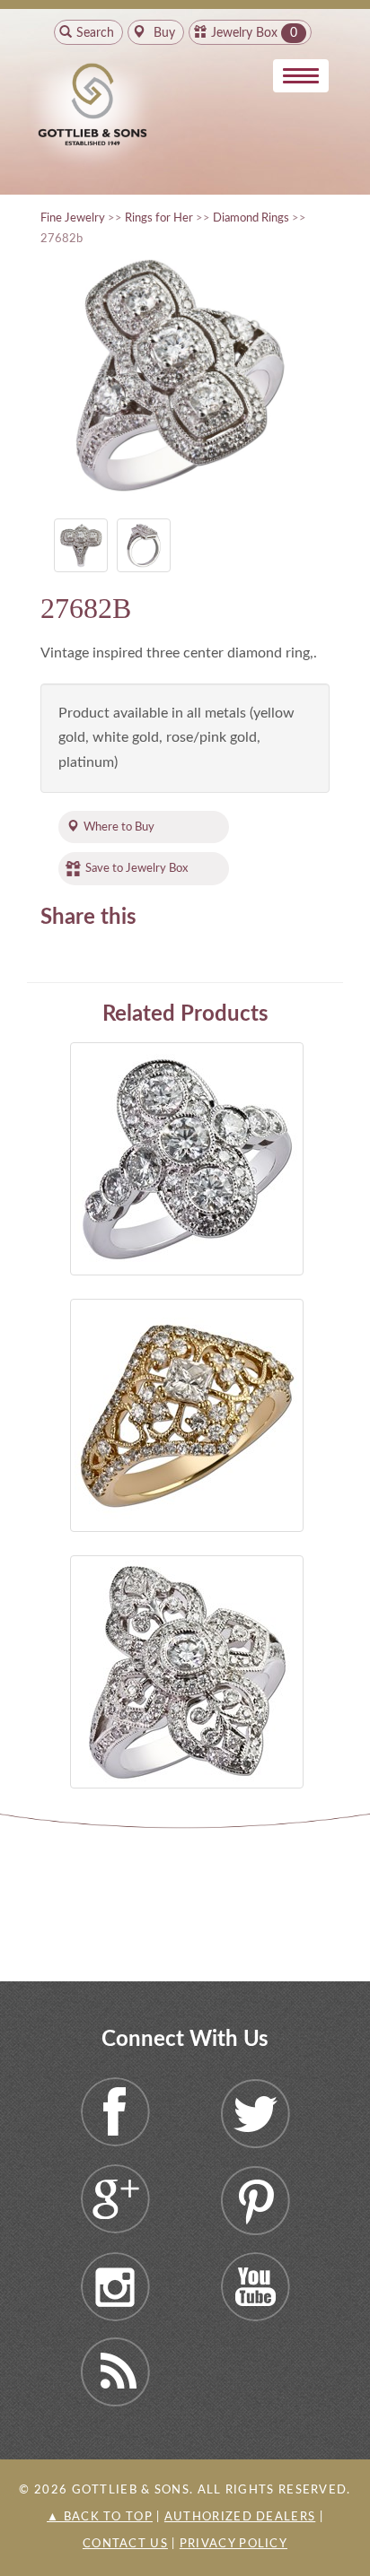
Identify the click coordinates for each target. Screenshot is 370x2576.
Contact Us (125, 2544)
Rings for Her (159, 218)
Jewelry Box (244, 33)
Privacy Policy (233, 2544)
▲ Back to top (100, 2517)
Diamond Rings (251, 218)
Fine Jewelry (73, 218)
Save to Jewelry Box (137, 868)
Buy (163, 33)
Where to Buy (119, 827)
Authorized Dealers (240, 2517)
